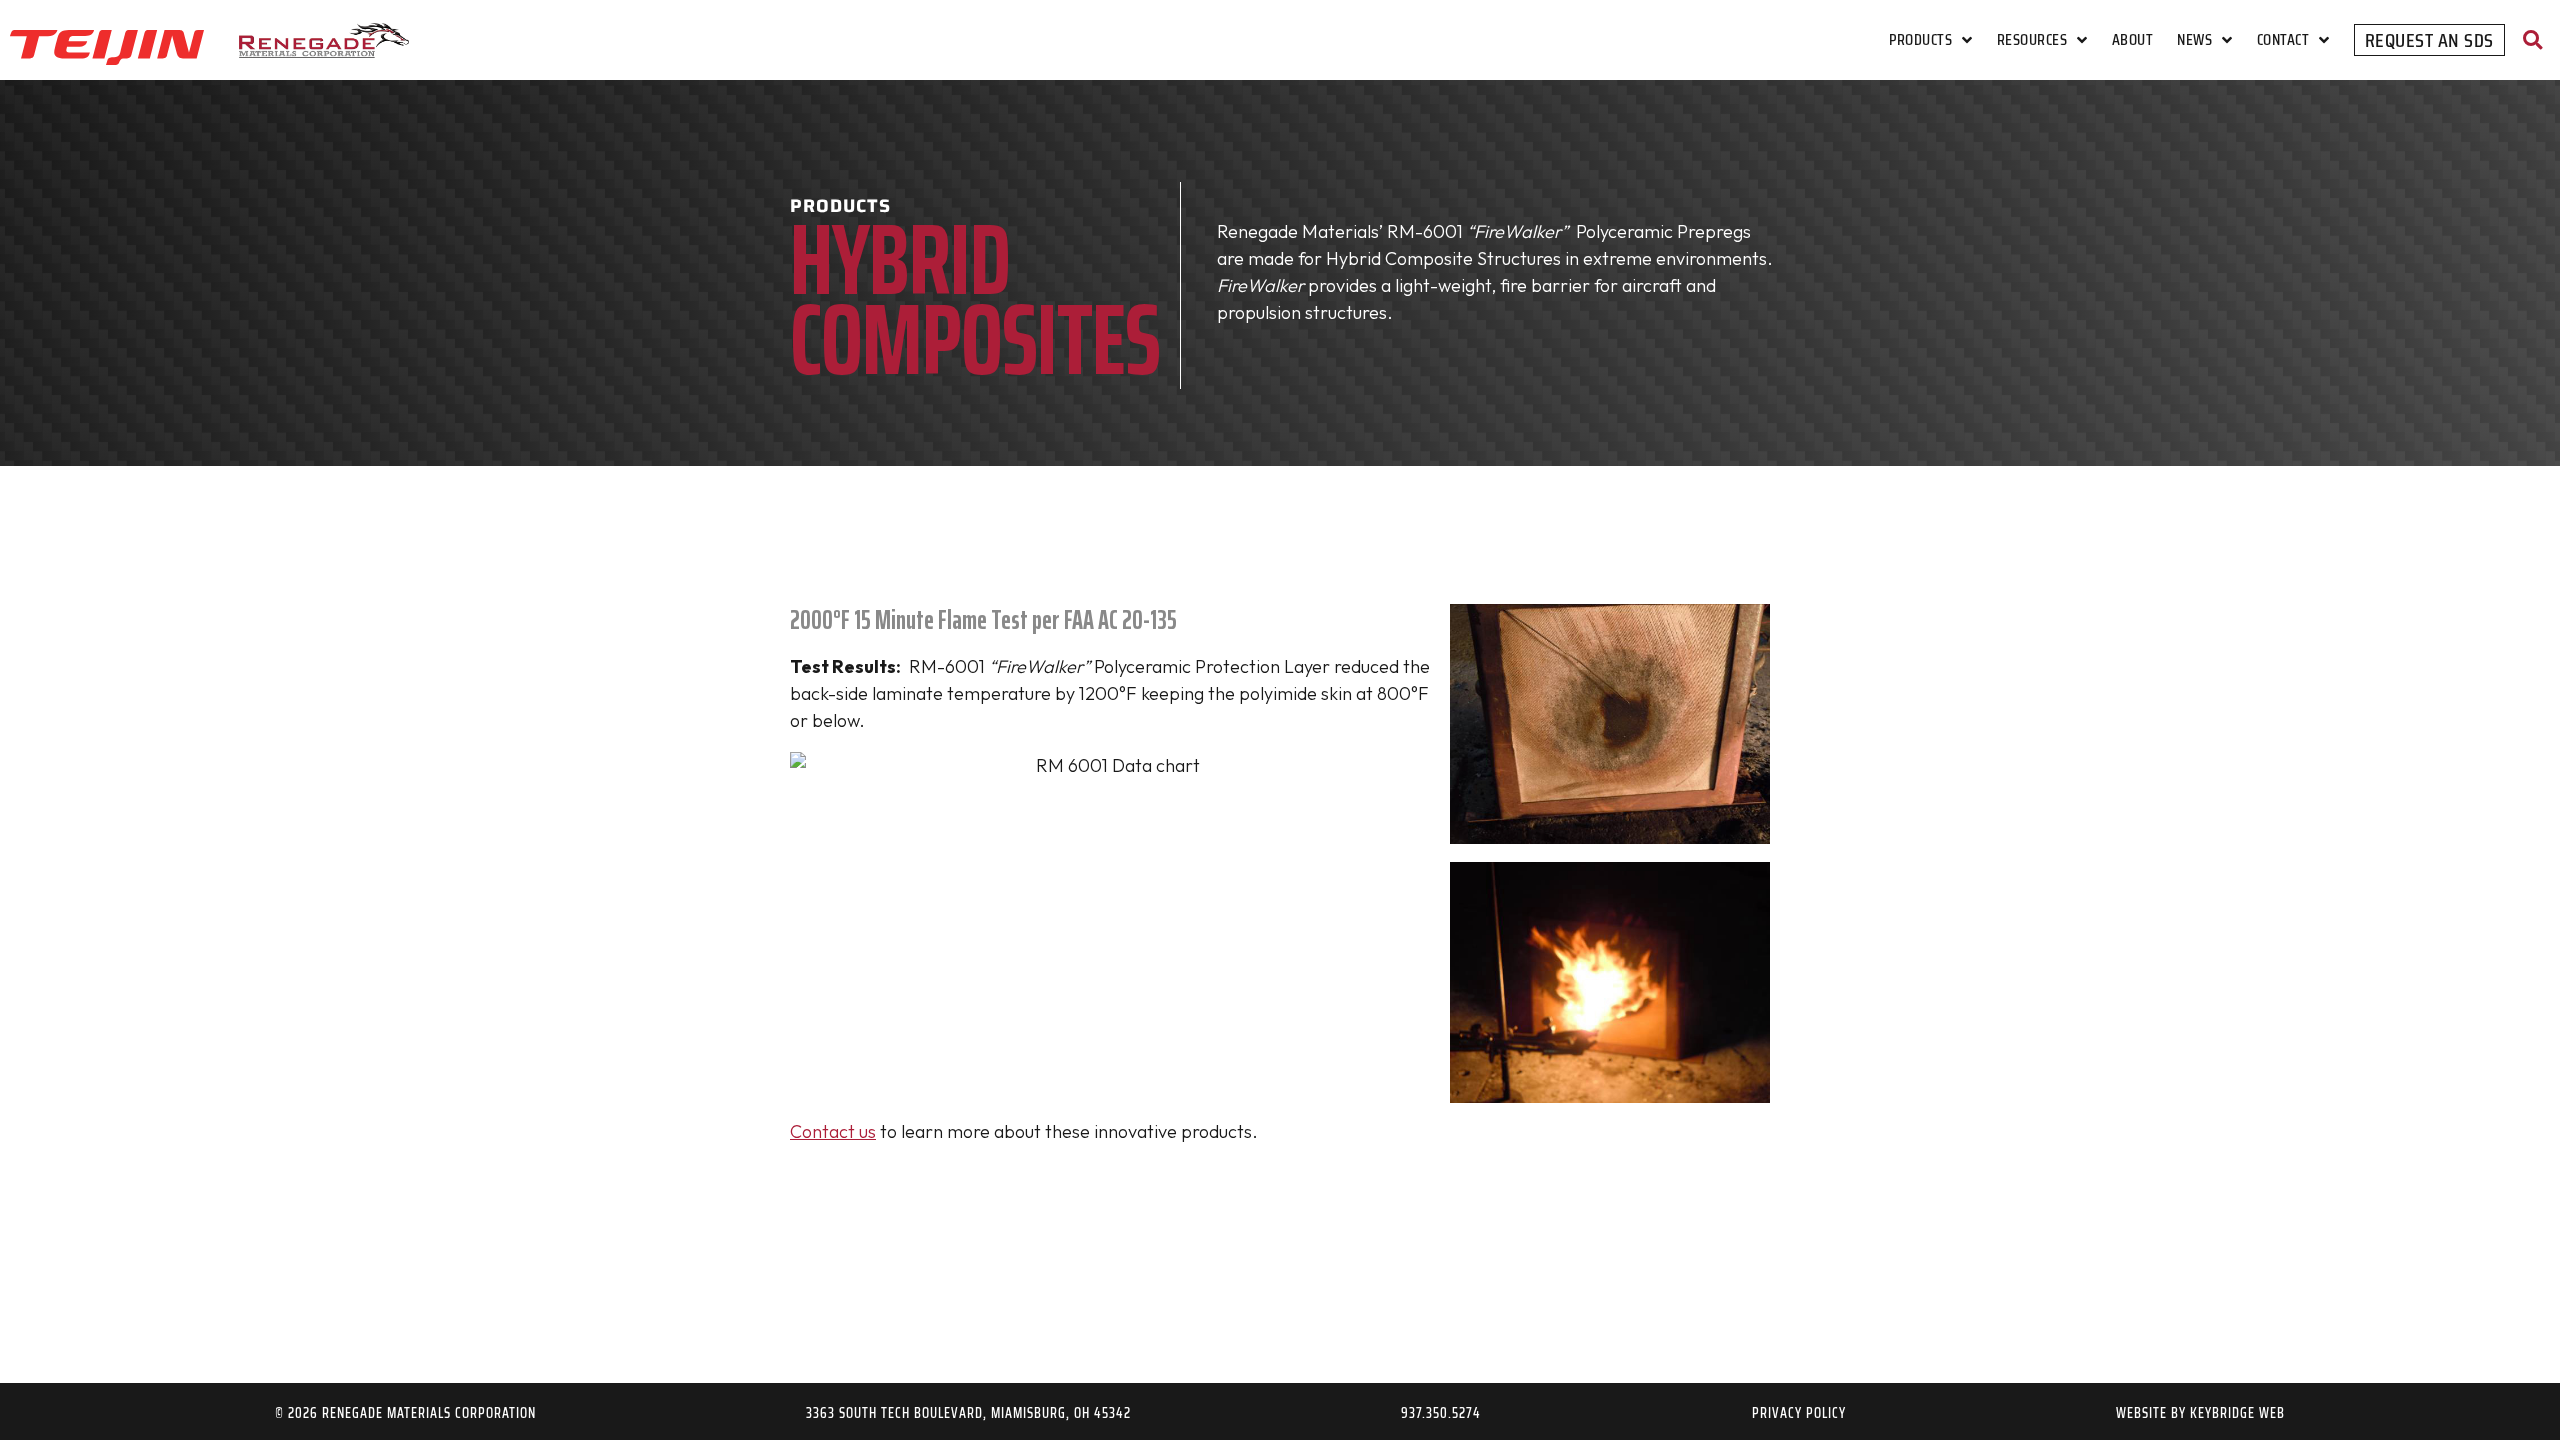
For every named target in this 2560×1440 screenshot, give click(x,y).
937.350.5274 (1441, 1413)
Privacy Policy (1799, 1413)
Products (1920, 39)
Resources (2032, 39)
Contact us (833, 1131)
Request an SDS (2429, 40)
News (2194, 39)
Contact (2283, 39)
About (2133, 39)
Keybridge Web (2237, 1413)
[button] (2532, 40)
